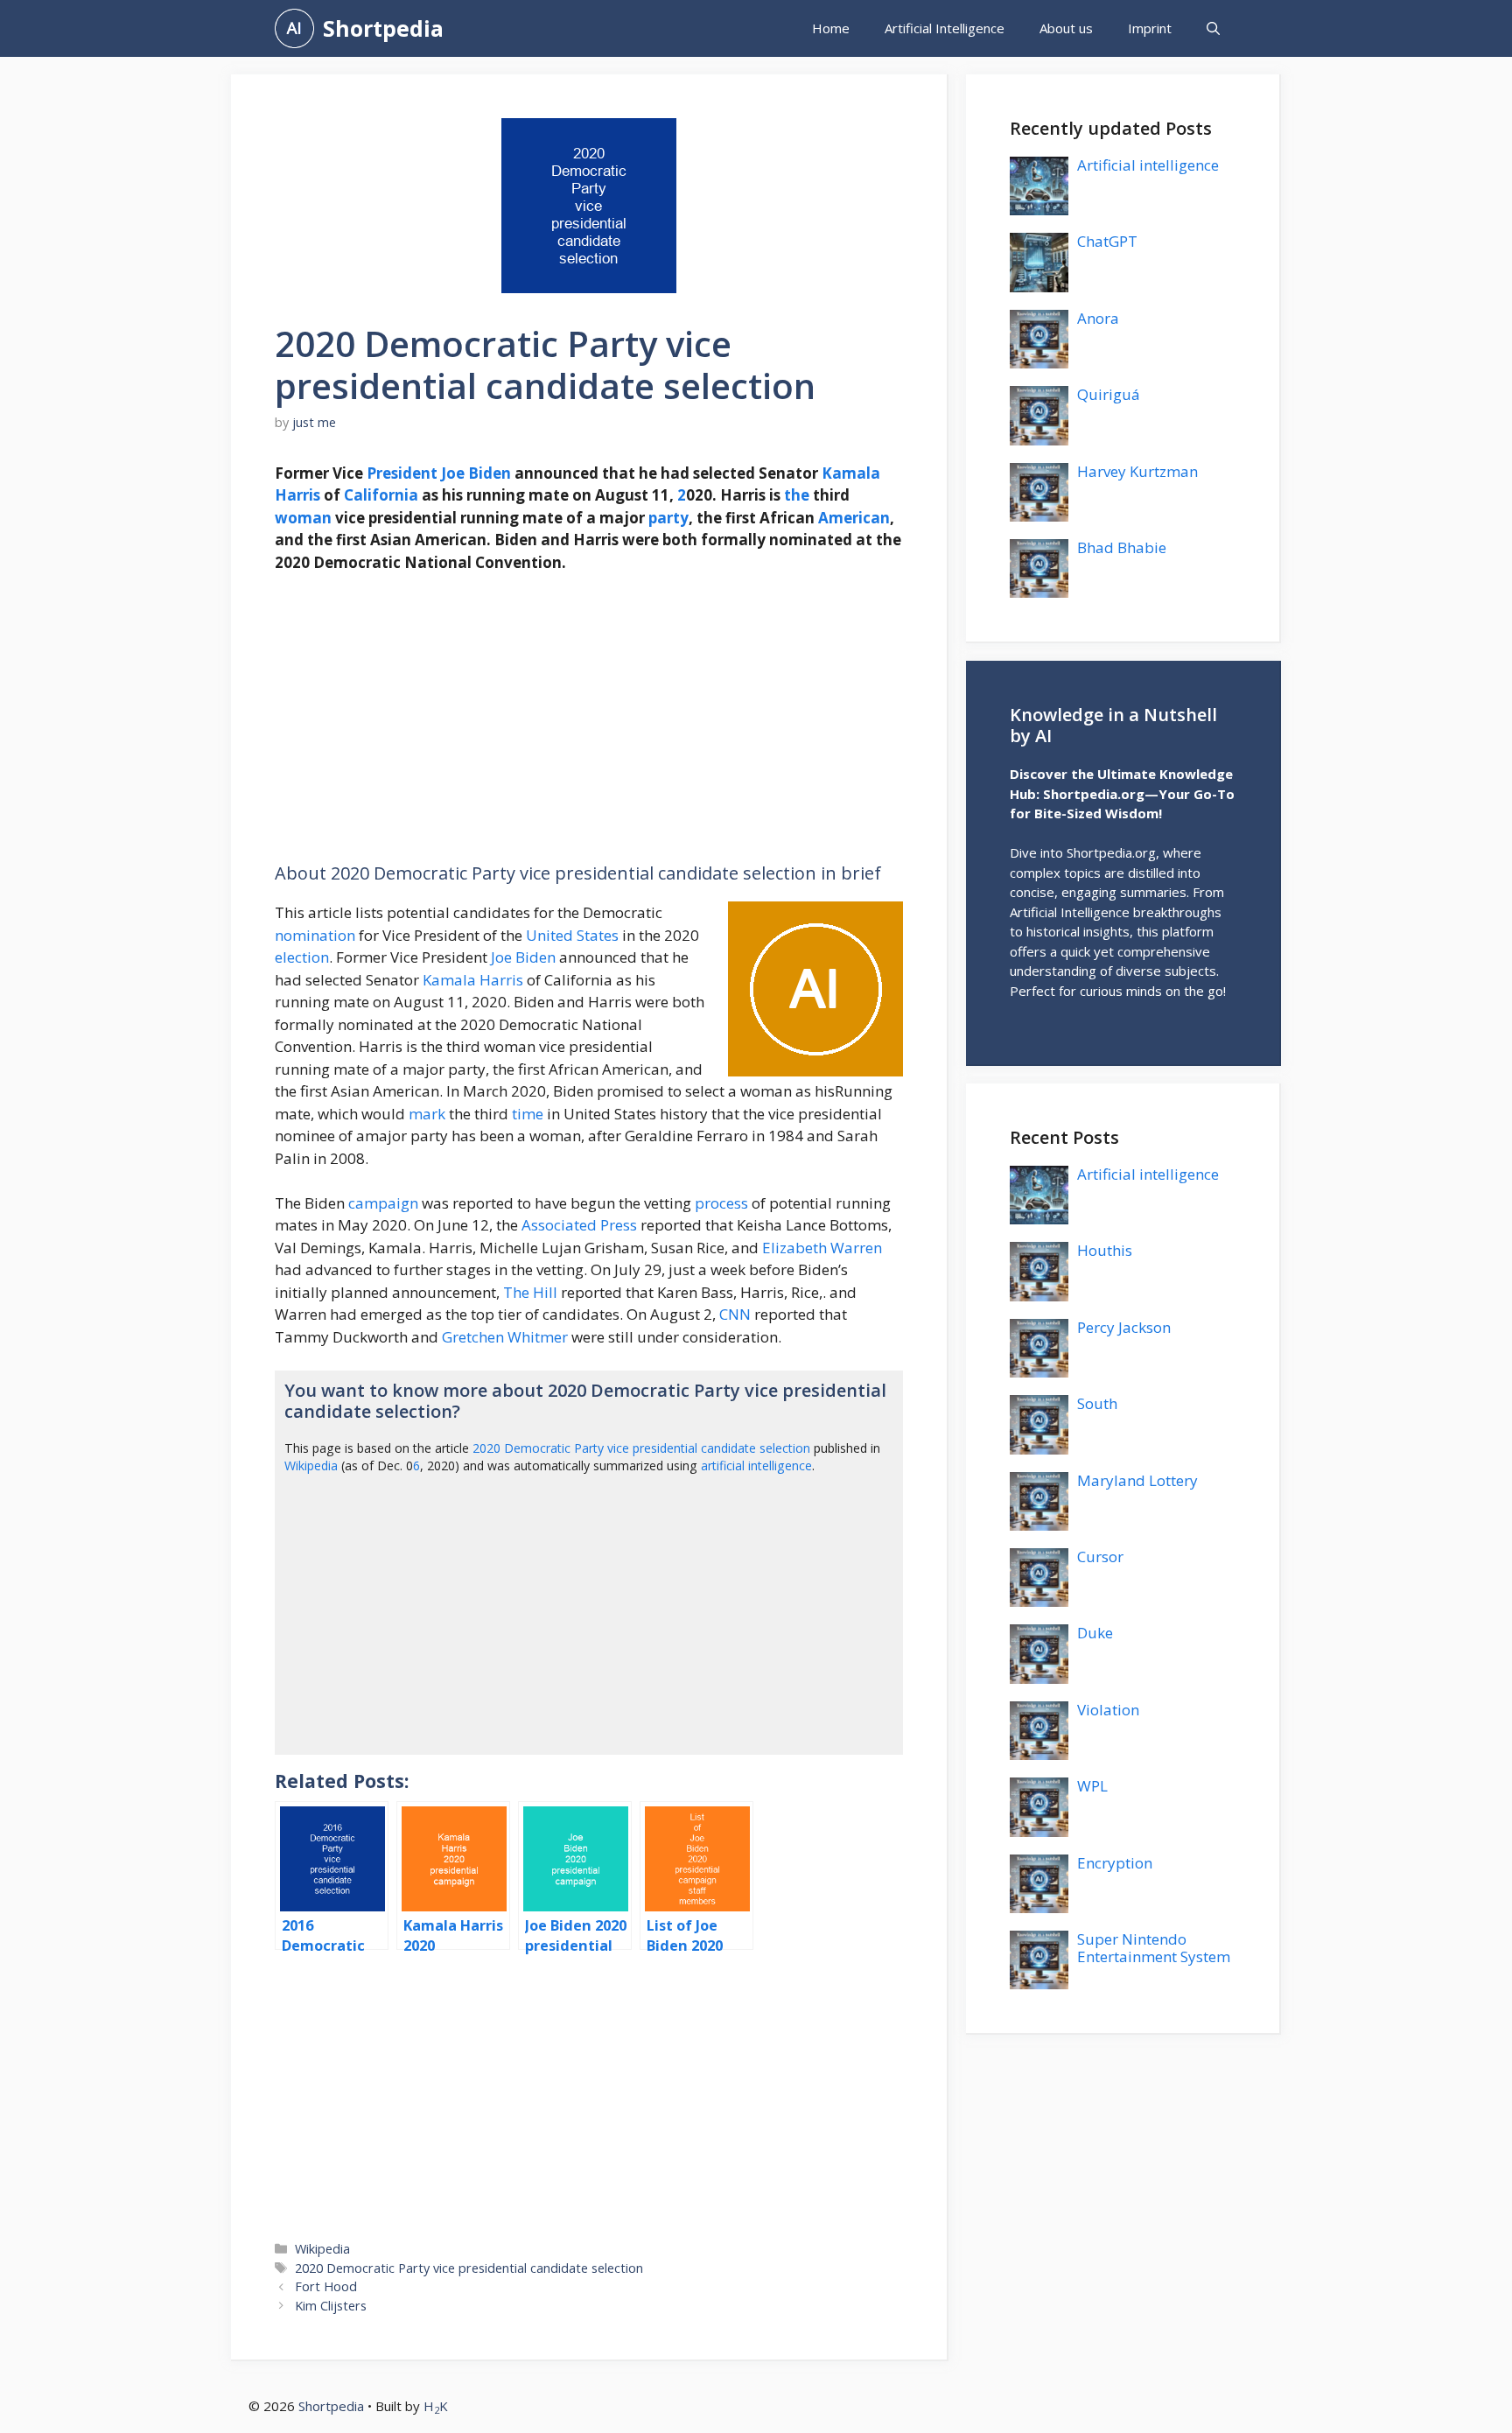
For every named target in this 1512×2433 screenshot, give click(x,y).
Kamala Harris (473, 980)
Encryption (1115, 1863)
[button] (1213, 28)
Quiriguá (1109, 394)
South (1097, 1403)
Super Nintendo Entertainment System (1154, 1948)
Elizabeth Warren (822, 1248)
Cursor (1100, 1557)
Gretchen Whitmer (505, 1337)
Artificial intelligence (1148, 165)
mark (427, 1114)
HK (436, 2406)
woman (303, 518)
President (402, 473)
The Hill (530, 1292)
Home (831, 28)
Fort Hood (326, 2286)
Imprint (1150, 28)
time (528, 1114)
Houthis (1105, 1250)
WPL (1092, 1786)
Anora (1098, 318)
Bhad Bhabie (1122, 547)
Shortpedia (383, 28)
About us (1066, 28)
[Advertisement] (589, 719)
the (797, 495)
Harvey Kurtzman (1137, 471)
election (302, 957)
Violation (1108, 1710)
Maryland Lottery (1137, 1480)
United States (572, 935)
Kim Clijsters (331, 2306)
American (854, 518)
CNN (735, 1314)
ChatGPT (1107, 241)
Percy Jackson (1124, 1327)
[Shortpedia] (294, 28)
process (721, 1203)
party (668, 518)
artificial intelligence (756, 1465)
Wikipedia (311, 1465)
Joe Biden (476, 473)
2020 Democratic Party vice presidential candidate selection (641, 1448)
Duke (1095, 1633)
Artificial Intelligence (945, 28)
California (381, 495)
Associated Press (579, 1225)
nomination (315, 935)
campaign (383, 1203)
